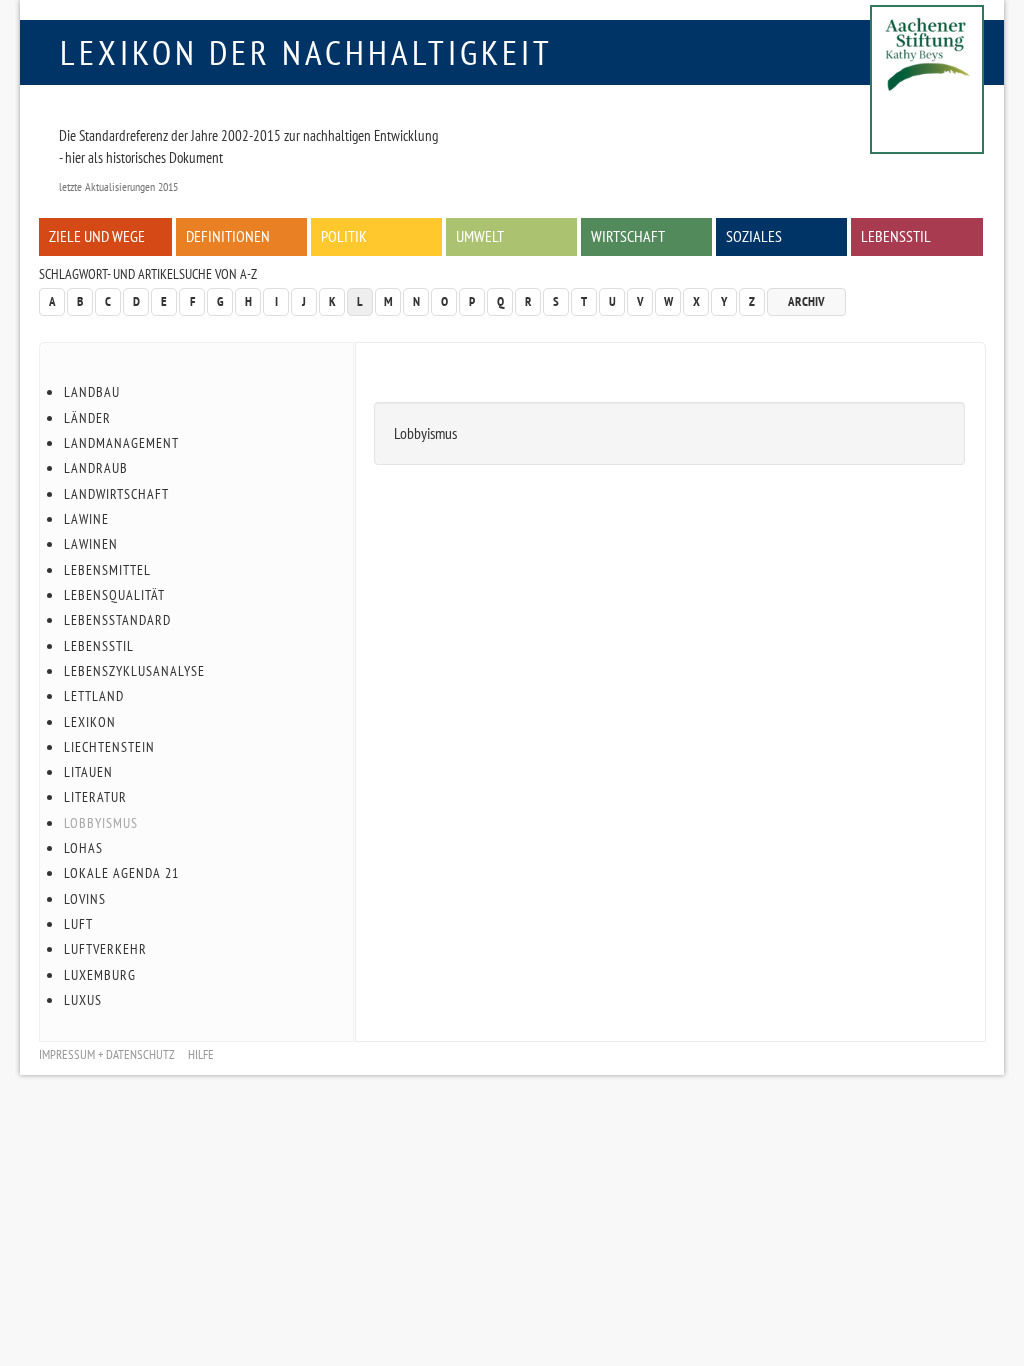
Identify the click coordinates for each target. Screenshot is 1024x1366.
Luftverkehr (105, 949)
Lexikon (90, 722)
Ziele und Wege (97, 236)
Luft (78, 924)
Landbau (92, 392)
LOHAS (83, 848)
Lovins (85, 899)
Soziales (754, 236)
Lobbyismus (101, 823)
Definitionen (228, 236)
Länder (87, 418)
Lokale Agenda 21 (121, 873)
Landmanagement (121, 443)
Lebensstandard (117, 620)
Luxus (83, 1000)
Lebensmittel (107, 570)
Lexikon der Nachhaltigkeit (306, 52)
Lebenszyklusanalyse (134, 671)
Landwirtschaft (116, 494)
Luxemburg (100, 975)
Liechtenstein (109, 747)
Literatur (95, 797)
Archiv (806, 301)
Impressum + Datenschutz (107, 1054)
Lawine (86, 519)
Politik (344, 236)
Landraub (96, 468)
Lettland (94, 696)
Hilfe (201, 1054)
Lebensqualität (114, 595)
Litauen (88, 772)
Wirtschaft (628, 236)
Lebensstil (896, 236)
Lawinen (91, 544)
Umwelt (480, 236)
